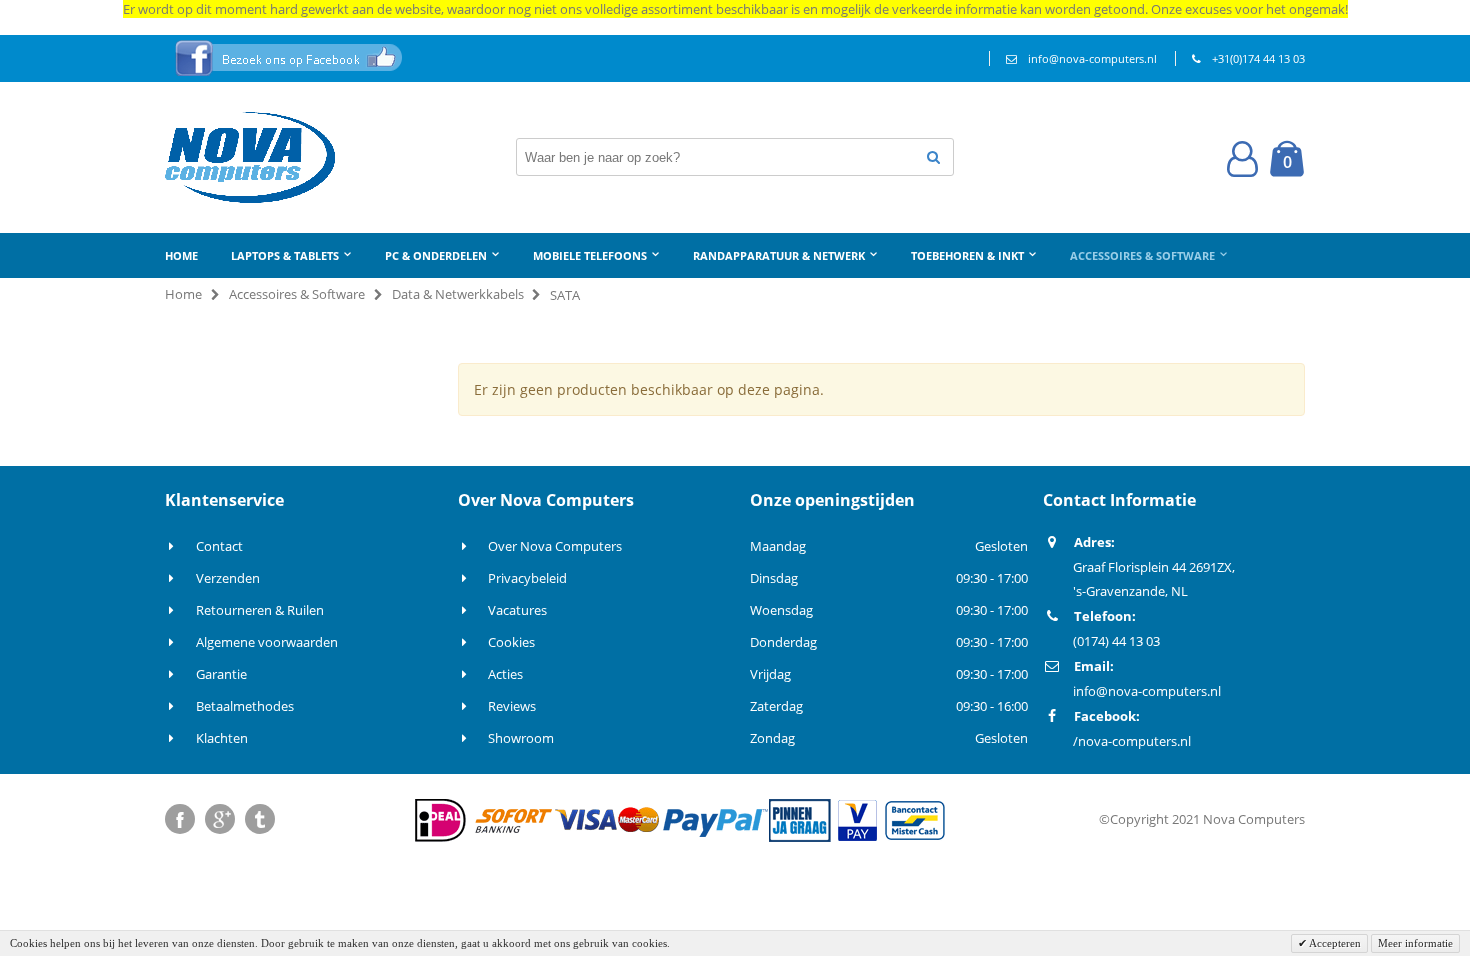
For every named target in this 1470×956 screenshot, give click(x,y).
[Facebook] (180, 819)
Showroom (521, 738)
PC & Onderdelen (436, 255)
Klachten (222, 738)
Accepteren (1334, 943)
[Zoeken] (933, 157)
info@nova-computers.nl (1092, 58)
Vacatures (517, 610)
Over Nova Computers (555, 546)
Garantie (221, 674)
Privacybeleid (527, 578)
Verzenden (228, 578)
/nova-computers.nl (1132, 741)
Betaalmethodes (245, 706)
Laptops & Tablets (285, 255)
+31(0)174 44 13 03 (1258, 58)
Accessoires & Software (1142, 255)
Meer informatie (1415, 943)
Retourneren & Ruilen (260, 610)
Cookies (511, 642)
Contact (219, 546)
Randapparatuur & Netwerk (779, 255)
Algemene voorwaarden (267, 642)
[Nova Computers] (250, 157)
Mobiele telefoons (590, 255)
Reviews (512, 706)
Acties (505, 674)
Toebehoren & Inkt (967, 255)
